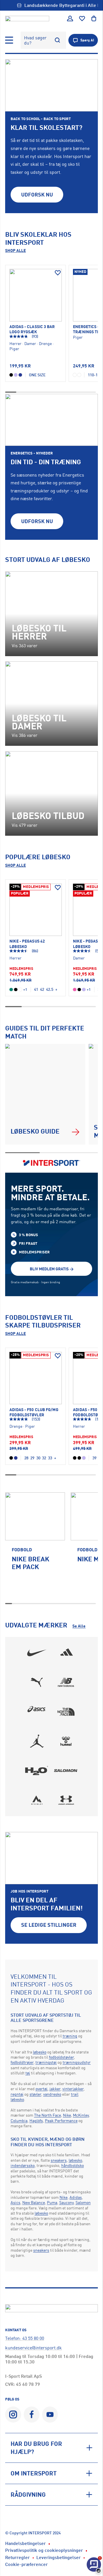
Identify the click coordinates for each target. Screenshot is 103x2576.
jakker (55, 2089)
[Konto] (70, 19)
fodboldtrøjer (22, 2062)
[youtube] (50, 2414)
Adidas (76, 2197)
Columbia (19, 2121)
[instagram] (13, 2414)
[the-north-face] (66, 1712)
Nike (67, 2115)
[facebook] (32, 2414)
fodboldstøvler (61, 2057)
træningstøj (46, 2062)
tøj (28, 2073)
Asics (15, 2202)
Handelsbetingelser (25, 2543)
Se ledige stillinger (49, 1925)
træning (70, 2036)
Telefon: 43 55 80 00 (25, 2338)
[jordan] (37, 1741)
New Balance (34, 2202)
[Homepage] (27, 18)
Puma (52, 2202)
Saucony (66, 2202)
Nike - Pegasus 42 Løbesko (27, 944)
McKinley (81, 2115)
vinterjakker (73, 2089)
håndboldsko (73, 2165)
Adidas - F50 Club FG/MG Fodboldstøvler (34, 1412)
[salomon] (66, 1770)
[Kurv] (94, 19)
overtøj (41, 2089)
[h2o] (37, 1770)
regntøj (17, 2094)
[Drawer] (9, 40)
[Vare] (35, 295)
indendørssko (23, 2165)
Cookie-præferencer (26, 2564)
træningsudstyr (77, 2062)
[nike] (37, 1653)
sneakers (59, 2160)
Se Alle (79, 1626)
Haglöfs (36, 2121)
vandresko (52, 2094)
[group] (35, 1545)
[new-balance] (66, 1682)
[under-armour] (66, 1800)
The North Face (47, 2115)
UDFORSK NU (37, 194)
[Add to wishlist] (58, 273)
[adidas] (66, 1653)
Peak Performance (61, 2121)
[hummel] (66, 1741)
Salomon (83, 2202)
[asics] (37, 1712)
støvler (35, 2094)
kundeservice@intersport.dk (33, 2348)
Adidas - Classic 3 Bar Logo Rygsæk (32, 329)
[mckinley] (37, 1800)
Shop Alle (15, 250)
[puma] (37, 1682)
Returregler (17, 2557)
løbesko (40, 2052)
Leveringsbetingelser (59, 2557)
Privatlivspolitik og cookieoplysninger (44, 2550)
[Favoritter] (82, 19)
